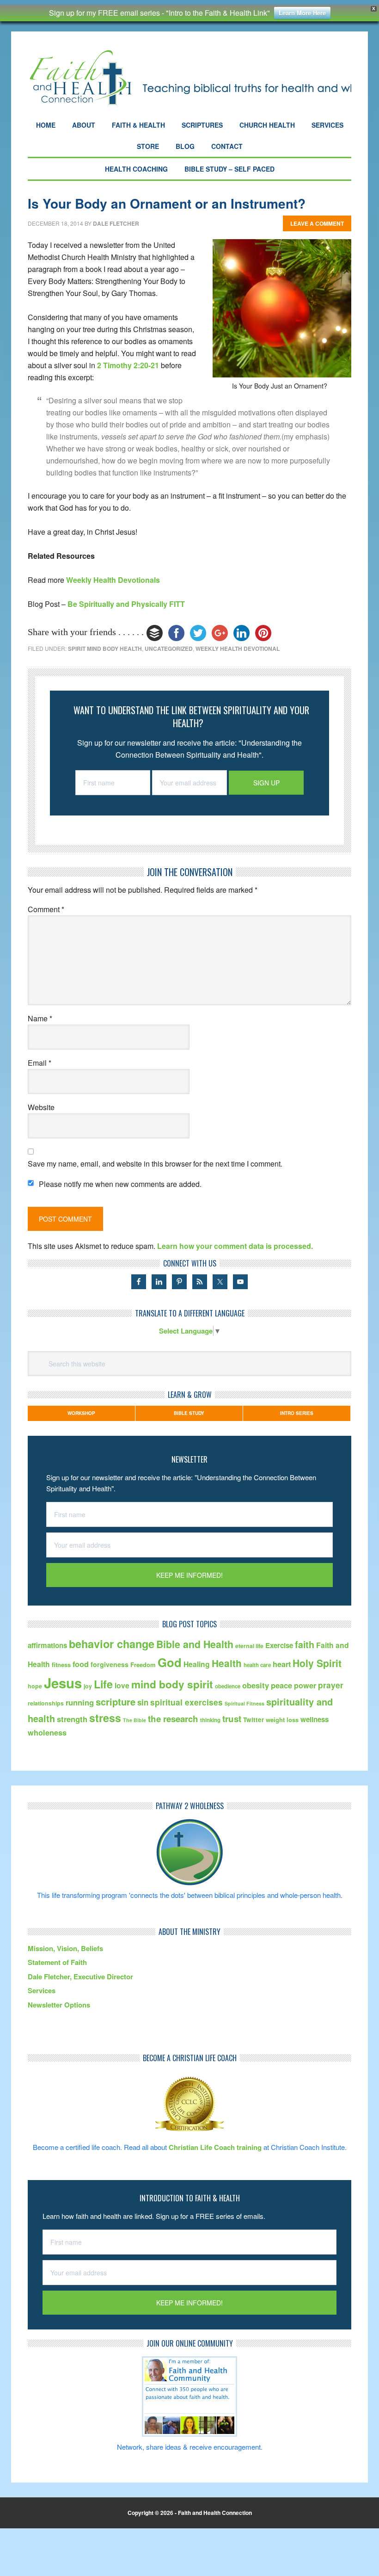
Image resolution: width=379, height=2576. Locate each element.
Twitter (254, 1720)
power (305, 1685)
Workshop (81, 1413)
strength (72, 1719)
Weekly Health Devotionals (113, 580)
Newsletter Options (59, 2005)
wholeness (47, 1733)
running (80, 1702)
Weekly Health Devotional (238, 649)
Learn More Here (302, 13)
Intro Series (297, 1413)
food (81, 1664)
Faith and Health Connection (189, 77)
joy (88, 1686)
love (122, 1685)
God (170, 1662)
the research (173, 1719)
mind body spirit (172, 1684)
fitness (61, 1665)
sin (143, 1702)
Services (42, 1990)
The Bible (134, 1720)
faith (305, 1644)
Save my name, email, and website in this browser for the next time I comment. (155, 1164)
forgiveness (110, 1664)
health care (257, 1665)
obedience (228, 1686)
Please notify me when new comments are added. (120, 1184)
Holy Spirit (317, 1663)
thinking (210, 1720)
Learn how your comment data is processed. (235, 1246)
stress (105, 1718)
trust (232, 1719)
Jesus (63, 1683)
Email (40, 1063)
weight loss (282, 1720)
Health (227, 1663)
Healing (197, 1664)
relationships (46, 1703)
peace (281, 1685)
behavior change (112, 1644)
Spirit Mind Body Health (105, 649)
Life (103, 1684)
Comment (46, 909)
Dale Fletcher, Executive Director (80, 1977)
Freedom (143, 1665)
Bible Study (189, 1413)
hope (35, 1686)
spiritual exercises (186, 1702)
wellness (315, 1719)
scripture (116, 1702)
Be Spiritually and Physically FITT (126, 604)
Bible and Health (195, 1644)
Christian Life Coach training (215, 2147)
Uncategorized (169, 649)
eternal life (249, 1646)
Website (41, 1107)
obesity (256, 1685)
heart (282, 1664)
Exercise (279, 1645)
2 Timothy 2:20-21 (128, 365)
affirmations (47, 1645)
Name (40, 1018)
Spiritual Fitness (245, 1703)
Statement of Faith (57, 1962)
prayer (331, 1685)
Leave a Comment (317, 223)
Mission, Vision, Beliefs (65, 1948)
